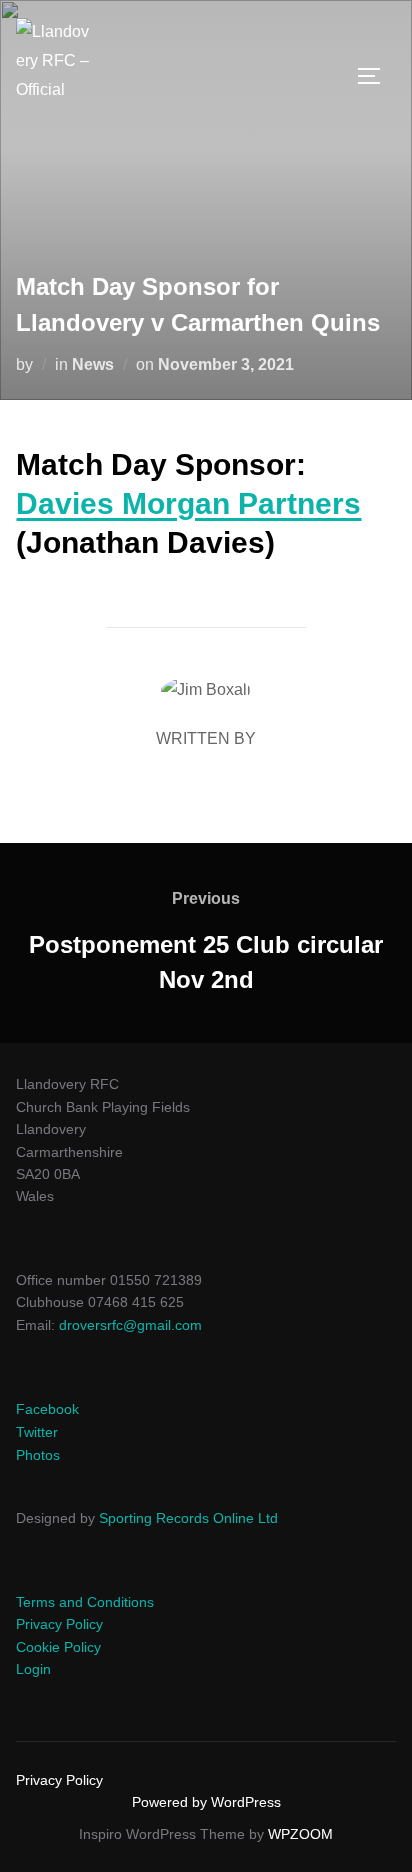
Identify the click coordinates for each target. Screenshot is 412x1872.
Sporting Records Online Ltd (188, 1518)
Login (33, 1669)
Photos (38, 1455)
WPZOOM (300, 1834)
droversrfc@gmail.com (130, 1325)
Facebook (47, 1409)
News (93, 364)
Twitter (37, 1432)
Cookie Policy (58, 1647)
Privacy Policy (59, 1624)
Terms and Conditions (85, 1602)
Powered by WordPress (206, 1802)
